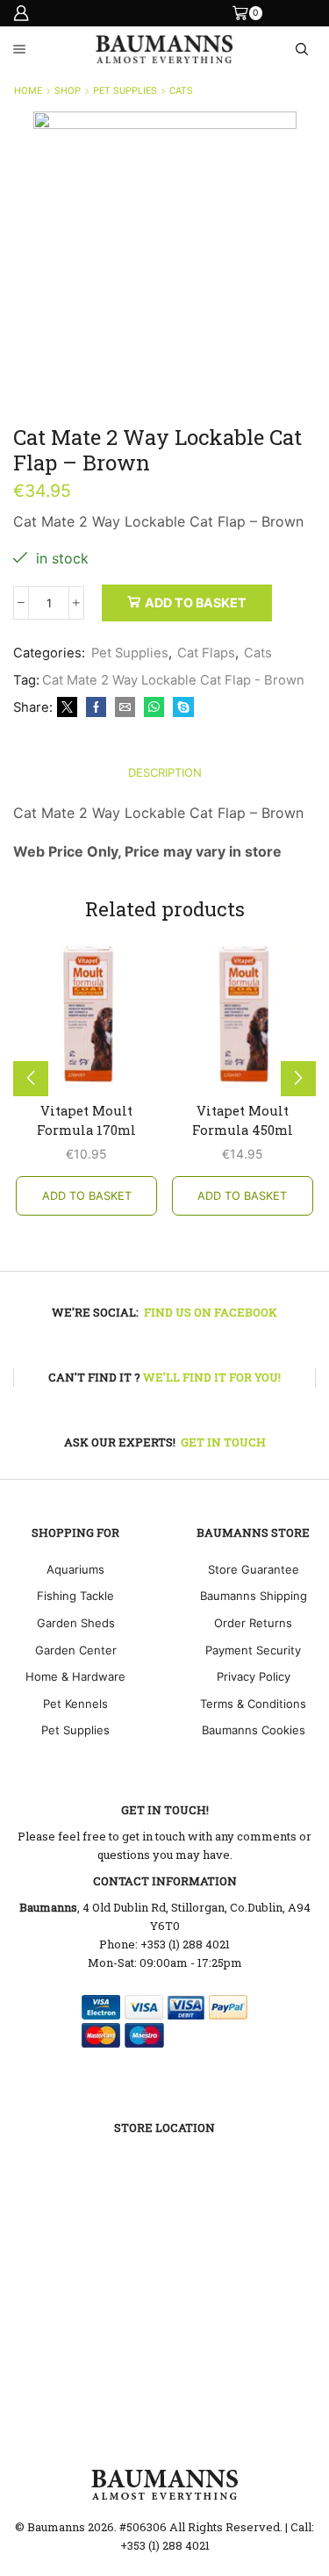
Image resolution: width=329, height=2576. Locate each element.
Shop (68, 91)
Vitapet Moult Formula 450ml (243, 1120)
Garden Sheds (76, 1623)
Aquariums (75, 1569)
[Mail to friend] (125, 707)
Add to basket (196, 603)
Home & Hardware (75, 1676)
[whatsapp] (154, 707)
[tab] (165, 773)
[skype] (181, 707)
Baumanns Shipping (254, 1596)
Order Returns (253, 1623)
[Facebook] (96, 707)
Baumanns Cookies (254, 1730)
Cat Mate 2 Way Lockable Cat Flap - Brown (173, 680)
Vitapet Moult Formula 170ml (86, 1120)
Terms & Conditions (253, 1704)
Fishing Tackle (75, 1596)
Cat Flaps (206, 653)
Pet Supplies (125, 91)
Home (28, 91)
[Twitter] (67, 707)
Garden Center (76, 1650)
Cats (181, 91)
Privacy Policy (254, 1676)
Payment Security (253, 1650)
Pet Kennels (75, 1704)
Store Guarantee (254, 1569)
